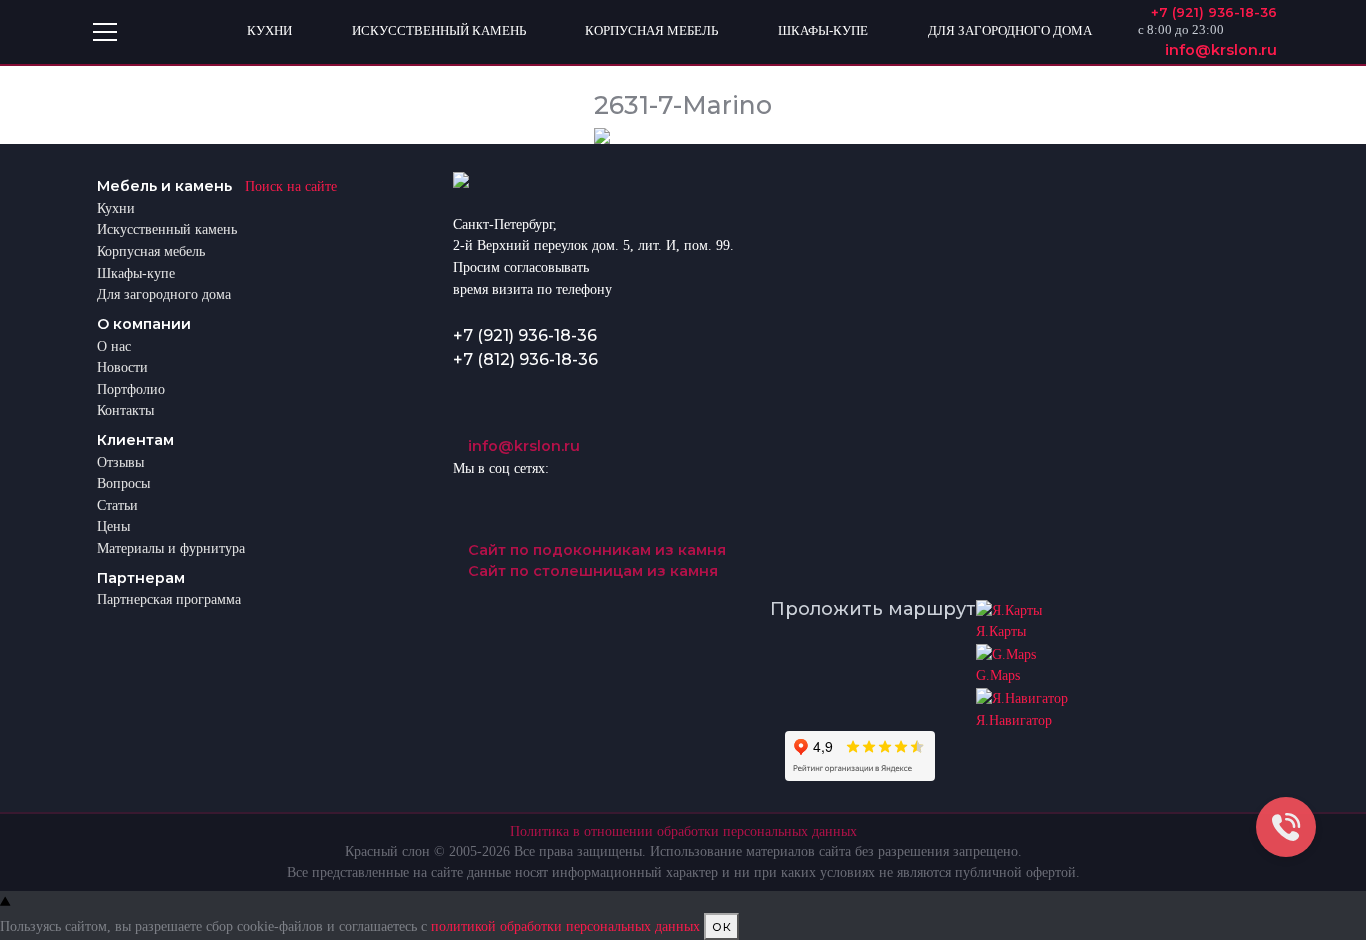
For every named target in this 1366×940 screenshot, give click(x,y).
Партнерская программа (169, 599)
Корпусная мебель (151, 251)
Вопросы (123, 483)
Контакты (125, 410)
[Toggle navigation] (105, 32)
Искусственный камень (167, 229)
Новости (122, 367)
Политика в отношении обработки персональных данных (683, 831)
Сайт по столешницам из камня (591, 571)
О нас (114, 346)
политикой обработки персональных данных (565, 926)
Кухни (116, 208)
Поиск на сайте (291, 186)
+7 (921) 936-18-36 (525, 335)
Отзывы (120, 462)
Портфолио (131, 389)
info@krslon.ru (522, 446)
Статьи (117, 505)
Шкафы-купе (136, 273)
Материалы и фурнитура (171, 548)
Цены (113, 526)
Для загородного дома (164, 294)
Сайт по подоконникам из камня (595, 550)
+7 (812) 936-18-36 (525, 359)
